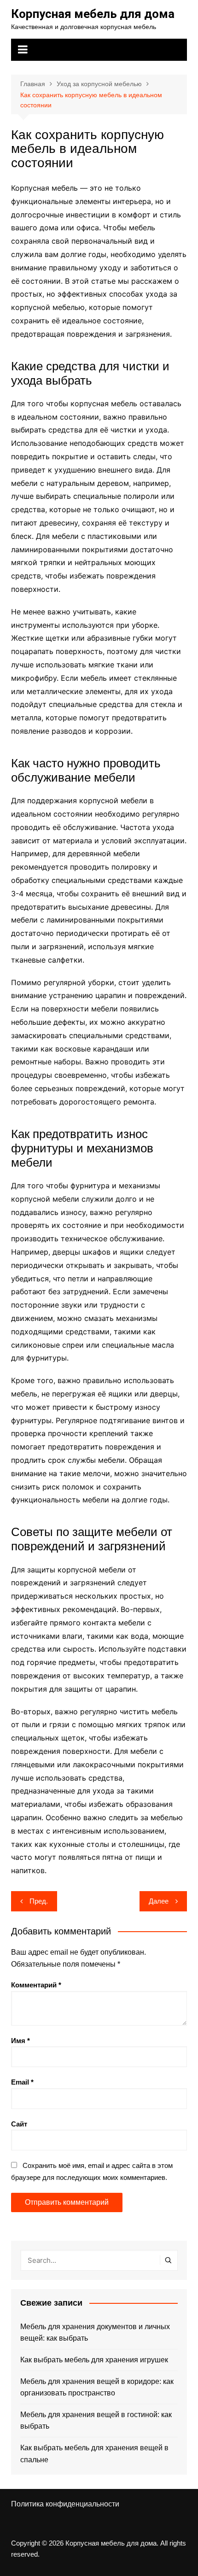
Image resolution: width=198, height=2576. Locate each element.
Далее (159, 1901)
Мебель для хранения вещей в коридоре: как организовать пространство (97, 2387)
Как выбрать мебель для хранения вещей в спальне (94, 2454)
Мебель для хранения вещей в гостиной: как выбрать (96, 2421)
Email (22, 2082)
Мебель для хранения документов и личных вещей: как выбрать (95, 2333)
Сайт (19, 2124)
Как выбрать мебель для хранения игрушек (94, 2360)
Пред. (39, 1901)
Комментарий (36, 1985)
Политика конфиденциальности (65, 2504)
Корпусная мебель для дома (93, 14)
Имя (20, 2041)
